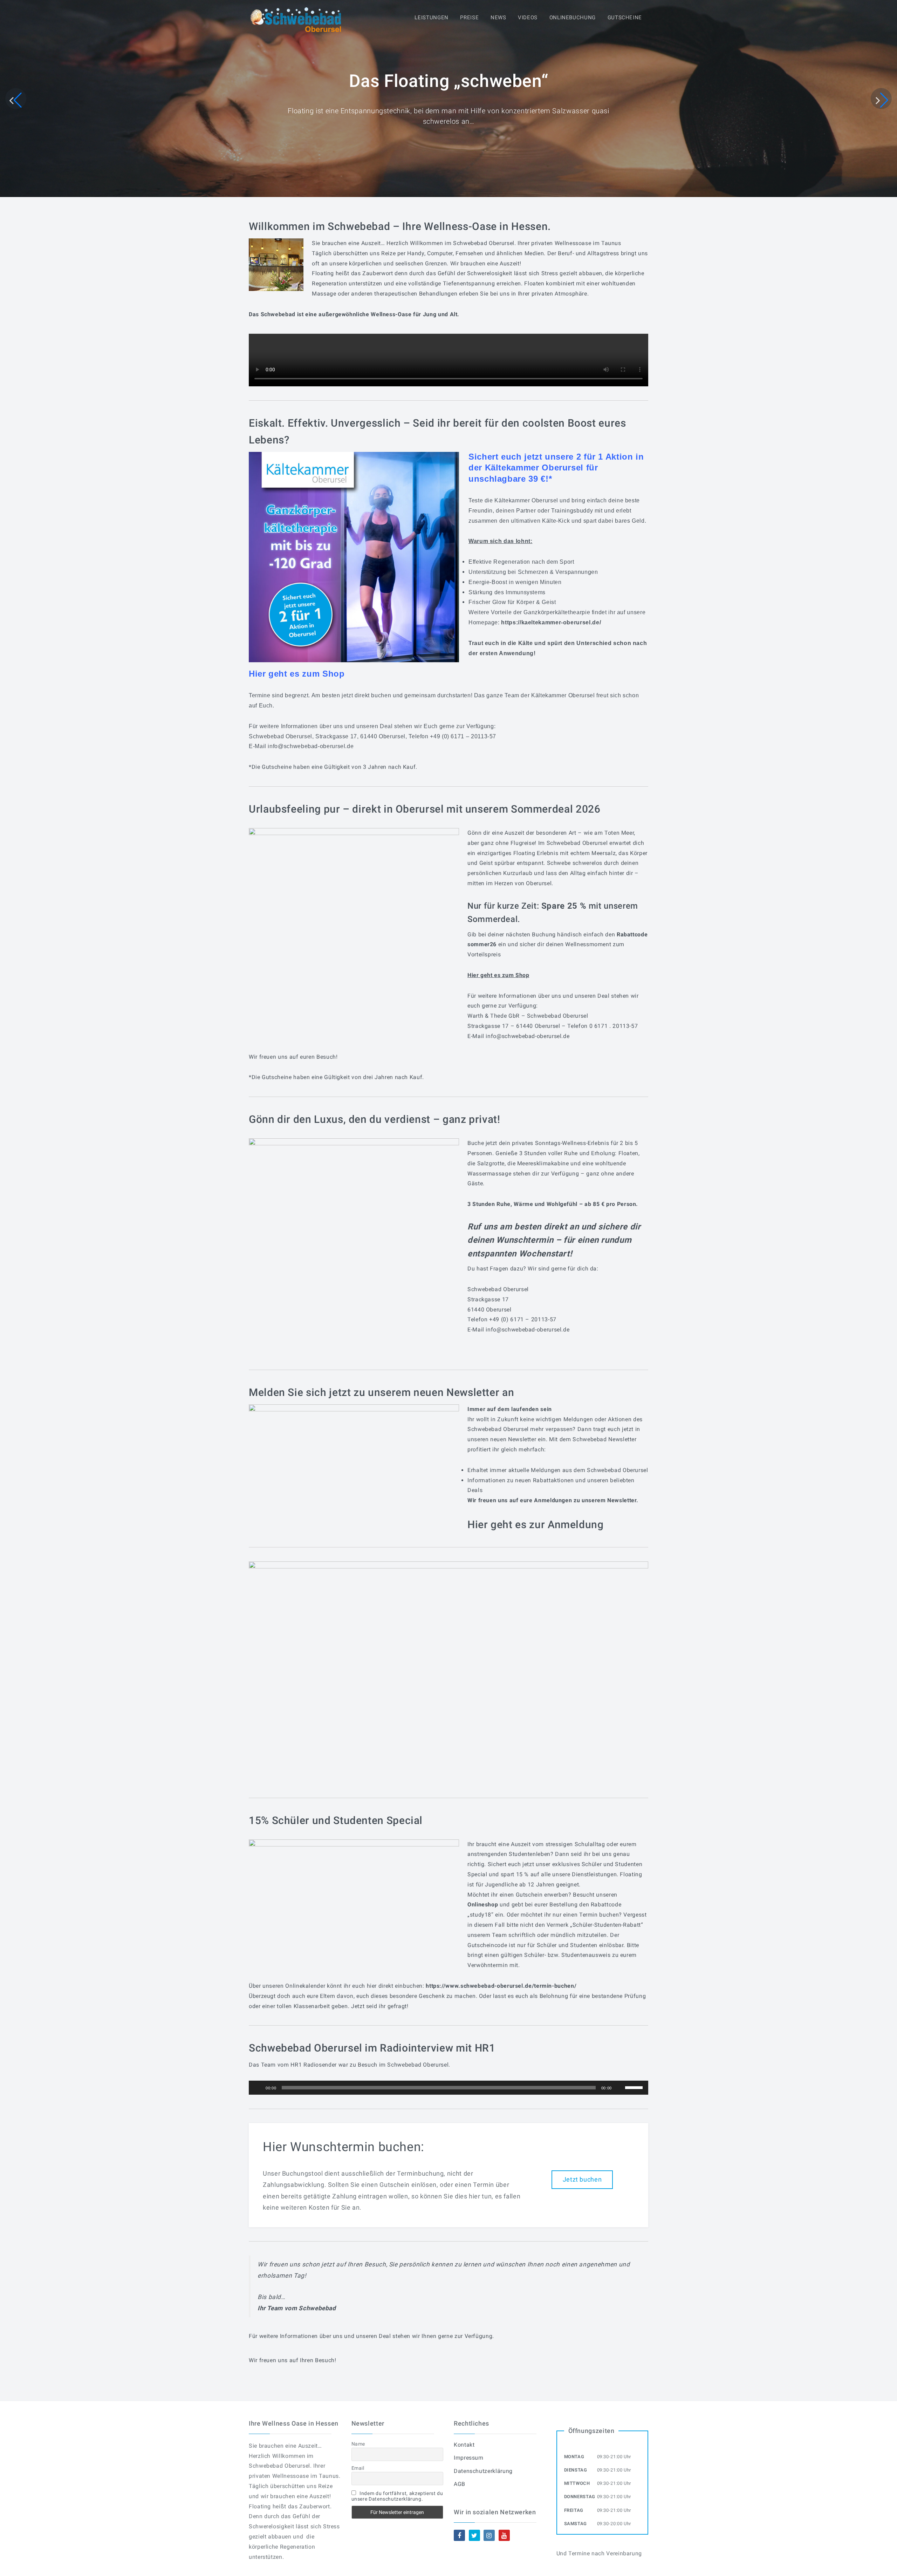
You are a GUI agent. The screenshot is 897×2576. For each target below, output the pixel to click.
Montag (574, 2457)
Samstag (576, 2524)
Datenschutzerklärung (483, 2471)
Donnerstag (580, 2497)
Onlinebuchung (573, 18)
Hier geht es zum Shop (498, 975)
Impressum (469, 2458)
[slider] (635, 2087)
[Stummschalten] (619, 2088)
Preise (469, 18)
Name (358, 2444)
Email (358, 2468)
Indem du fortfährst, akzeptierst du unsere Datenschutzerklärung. (397, 2496)
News (498, 18)
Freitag (574, 2510)
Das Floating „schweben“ (449, 81)
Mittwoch (577, 2483)
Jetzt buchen (582, 2179)
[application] (448, 2088)
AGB (460, 2484)
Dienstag (576, 2470)
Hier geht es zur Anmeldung (536, 1524)
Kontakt (464, 2445)
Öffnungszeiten (591, 2431)
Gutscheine (625, 18)
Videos (528, 18)
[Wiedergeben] (258, 2088)
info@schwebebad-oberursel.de (311, 746)
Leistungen (431, 18)
